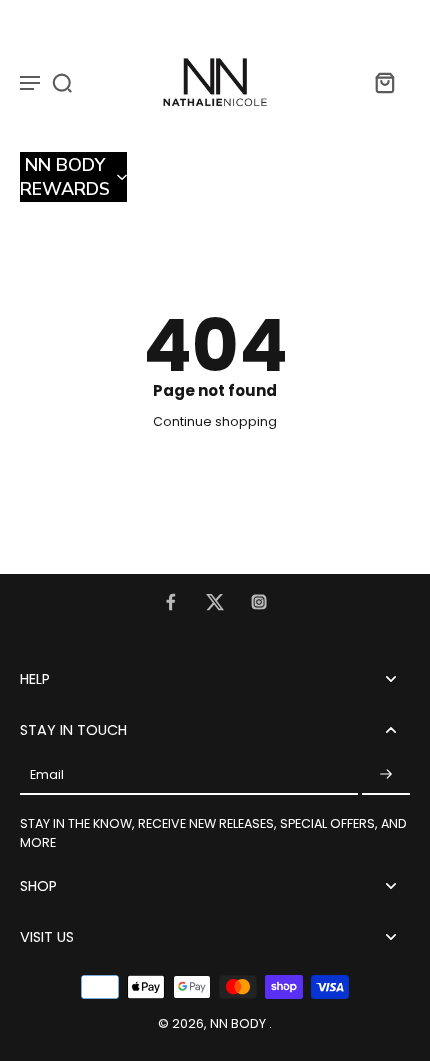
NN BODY (239, 1023)
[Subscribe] (386, 775)
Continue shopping (215, 421)
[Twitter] (215, 602)
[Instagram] (259, 602)
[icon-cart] (384, 82)
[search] (62, 82)
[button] (73, 177)
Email (47, 775)
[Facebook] (171, 602)
